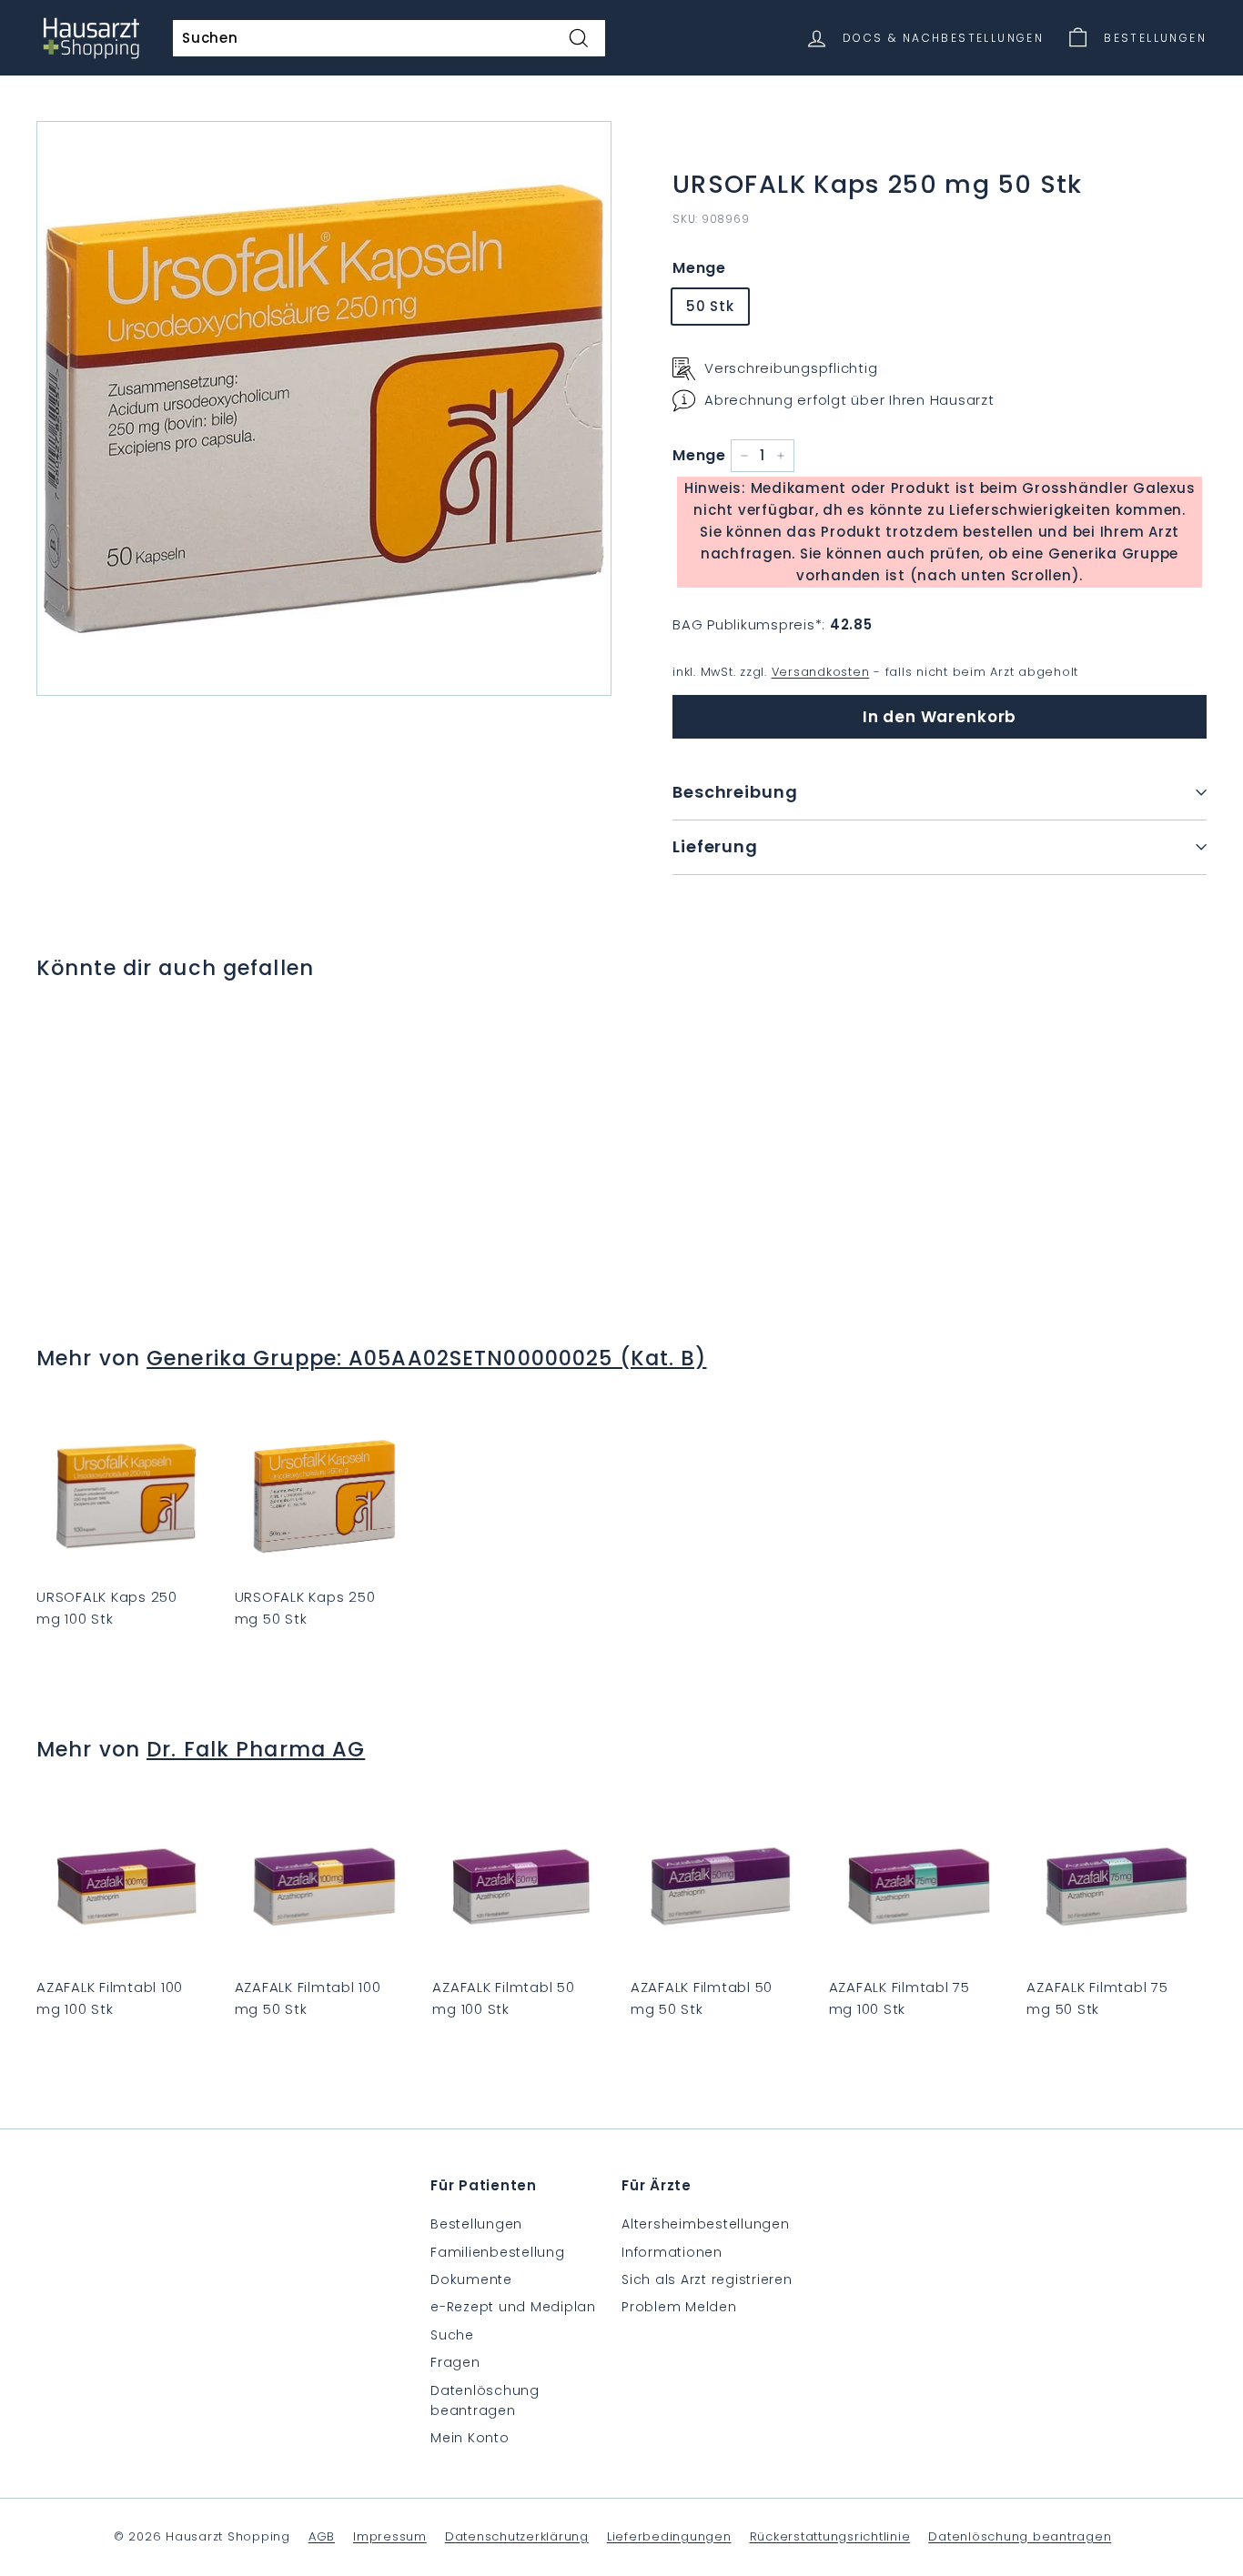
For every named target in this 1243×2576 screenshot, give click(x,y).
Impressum (390, 2536)
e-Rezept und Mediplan (513, 2307)
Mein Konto (470, 2438)
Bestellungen (476, 2224)
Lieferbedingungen (669, 2536)
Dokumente (471, 2279)
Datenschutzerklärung (517, 2536)
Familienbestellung (498, 2252)
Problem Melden (679, 2307)
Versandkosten (821, 672)
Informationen (672, 2252)
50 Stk (710, 306)
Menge (699, 268)
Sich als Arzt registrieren (707, 2279)
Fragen (455, 2362)
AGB (322, 2536)
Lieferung (715, 846)
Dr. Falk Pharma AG (256, 1749)
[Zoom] (324, 408)
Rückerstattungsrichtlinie (830, 2536)
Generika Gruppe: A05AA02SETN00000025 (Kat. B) (426, 1358)
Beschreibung (735, 792)
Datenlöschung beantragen (485, 2400)
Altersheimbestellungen (706, 2224)
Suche (452, 2335)
